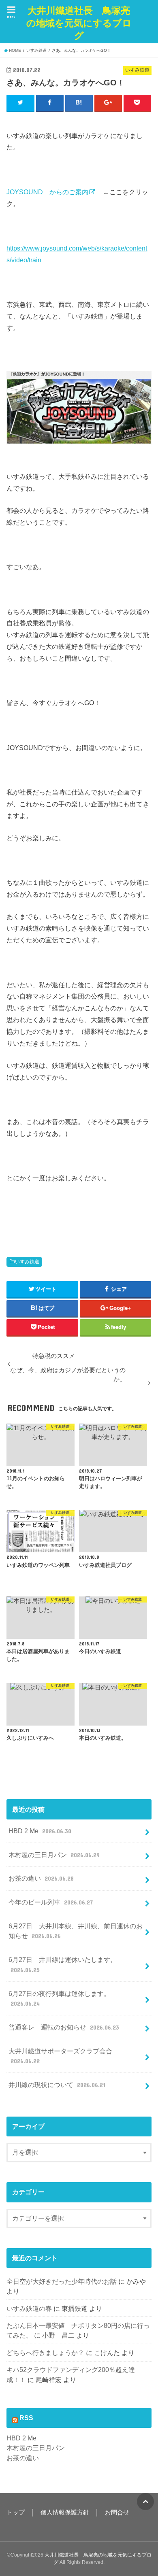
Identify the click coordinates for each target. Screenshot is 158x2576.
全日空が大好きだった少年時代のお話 (62, 2281)
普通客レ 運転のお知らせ (64, 2027)
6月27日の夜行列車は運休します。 (59, 1999)
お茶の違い (41, 1878)
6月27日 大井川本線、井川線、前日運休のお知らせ (76, 1931)
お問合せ (117, 2512)
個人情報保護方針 (65, 2512)
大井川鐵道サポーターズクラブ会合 (60, 2056)
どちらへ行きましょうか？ (45, 2353)
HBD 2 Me (40, 1831)
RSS (26, 2418)
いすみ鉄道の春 (29, 2308)
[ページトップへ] (145, 2502)
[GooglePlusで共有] (108, 103)
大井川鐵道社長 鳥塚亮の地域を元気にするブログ (79, 23)
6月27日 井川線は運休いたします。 (63, 1965)
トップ (16, 2512)
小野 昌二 (58, 2335)
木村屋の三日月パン (54, 1855)
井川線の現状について (57, 2085)
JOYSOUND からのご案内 (47, 192)
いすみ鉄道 (27, 1262)
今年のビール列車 (50, 1902)
